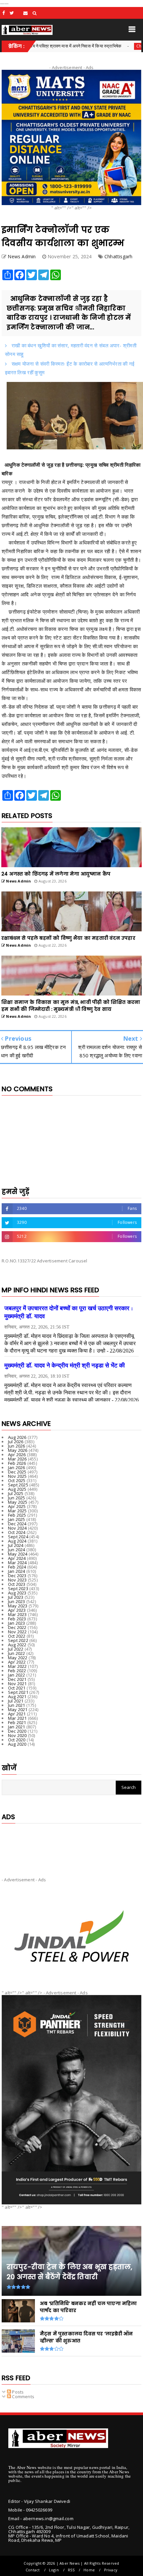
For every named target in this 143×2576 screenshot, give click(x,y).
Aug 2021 (17, 1697)
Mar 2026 (17, 1459)
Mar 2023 (17, 1614)
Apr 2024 (17, 1558)
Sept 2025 (18, 1485)
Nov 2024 (17, 1528)
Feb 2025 (17, 1515)
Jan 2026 (17, 1467)
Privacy (111, 2570)
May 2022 (18, 1658)
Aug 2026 (17, 1437)
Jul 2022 (16, 1649)
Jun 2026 (17, 1446)
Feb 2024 (17, 1567)
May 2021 (18, 1709)
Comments (23, 2397)
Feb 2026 (17, 1463)
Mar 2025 (17, 1511)
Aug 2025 (17, 1489)
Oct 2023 (17, 1584)
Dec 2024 (17, 1524)
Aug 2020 (17, 1744)
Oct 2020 (17, 1740)
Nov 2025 (17, 1476)
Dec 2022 (17, 1627)
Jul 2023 (16, 1597)
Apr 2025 (17, 1506)
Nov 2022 (17, 1632)
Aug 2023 (17, 1593)
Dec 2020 (17, 1731)
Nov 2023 (17, 1580)
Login (54, 2570)
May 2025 (18, 1502)
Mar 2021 (17, 1718)
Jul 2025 (16, 1493)
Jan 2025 (17, 1519)
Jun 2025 (17, 1498)
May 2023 (18, 1606)
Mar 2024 (17, 1563)
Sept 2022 (18, 1640)
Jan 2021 (17, 1727)
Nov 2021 (17, 1684)
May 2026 (18, 1450)
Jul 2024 (16, 1545)
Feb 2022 (17, 1671)
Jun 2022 (17, 1653)
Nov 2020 (17, 1735)
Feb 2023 (17, 1619)
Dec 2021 (17, 1679)
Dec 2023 (17, 1576)
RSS (71, 2570)
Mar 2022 (17, 1666)
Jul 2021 (16, 1701)
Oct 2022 (17, 1636)
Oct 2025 (17, 1480)
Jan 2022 (17, 1675)
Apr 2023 (17, 1610)
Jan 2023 (17, 1623)
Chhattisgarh (105, 46)
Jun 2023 (17, 1601)
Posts (17, 2392)
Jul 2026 (16, 1442)
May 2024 (18, 1554)
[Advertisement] (71, 1845)
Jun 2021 (17, 1705)
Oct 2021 (17, 1688)
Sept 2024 (18, 1537)
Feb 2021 (17, 1722)
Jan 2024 (17, 1571)
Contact (33, 2570)
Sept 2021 (18, 1692)
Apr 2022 (17, 1662)
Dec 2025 (17, 1472)
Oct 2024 (17, 1532)
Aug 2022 (17, 1645)
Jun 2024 (17, 1550)
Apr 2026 (17, 1455)
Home (89, 2570)
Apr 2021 (17, 1714)
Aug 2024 (17, 1541)
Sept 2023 (18, 1588)
